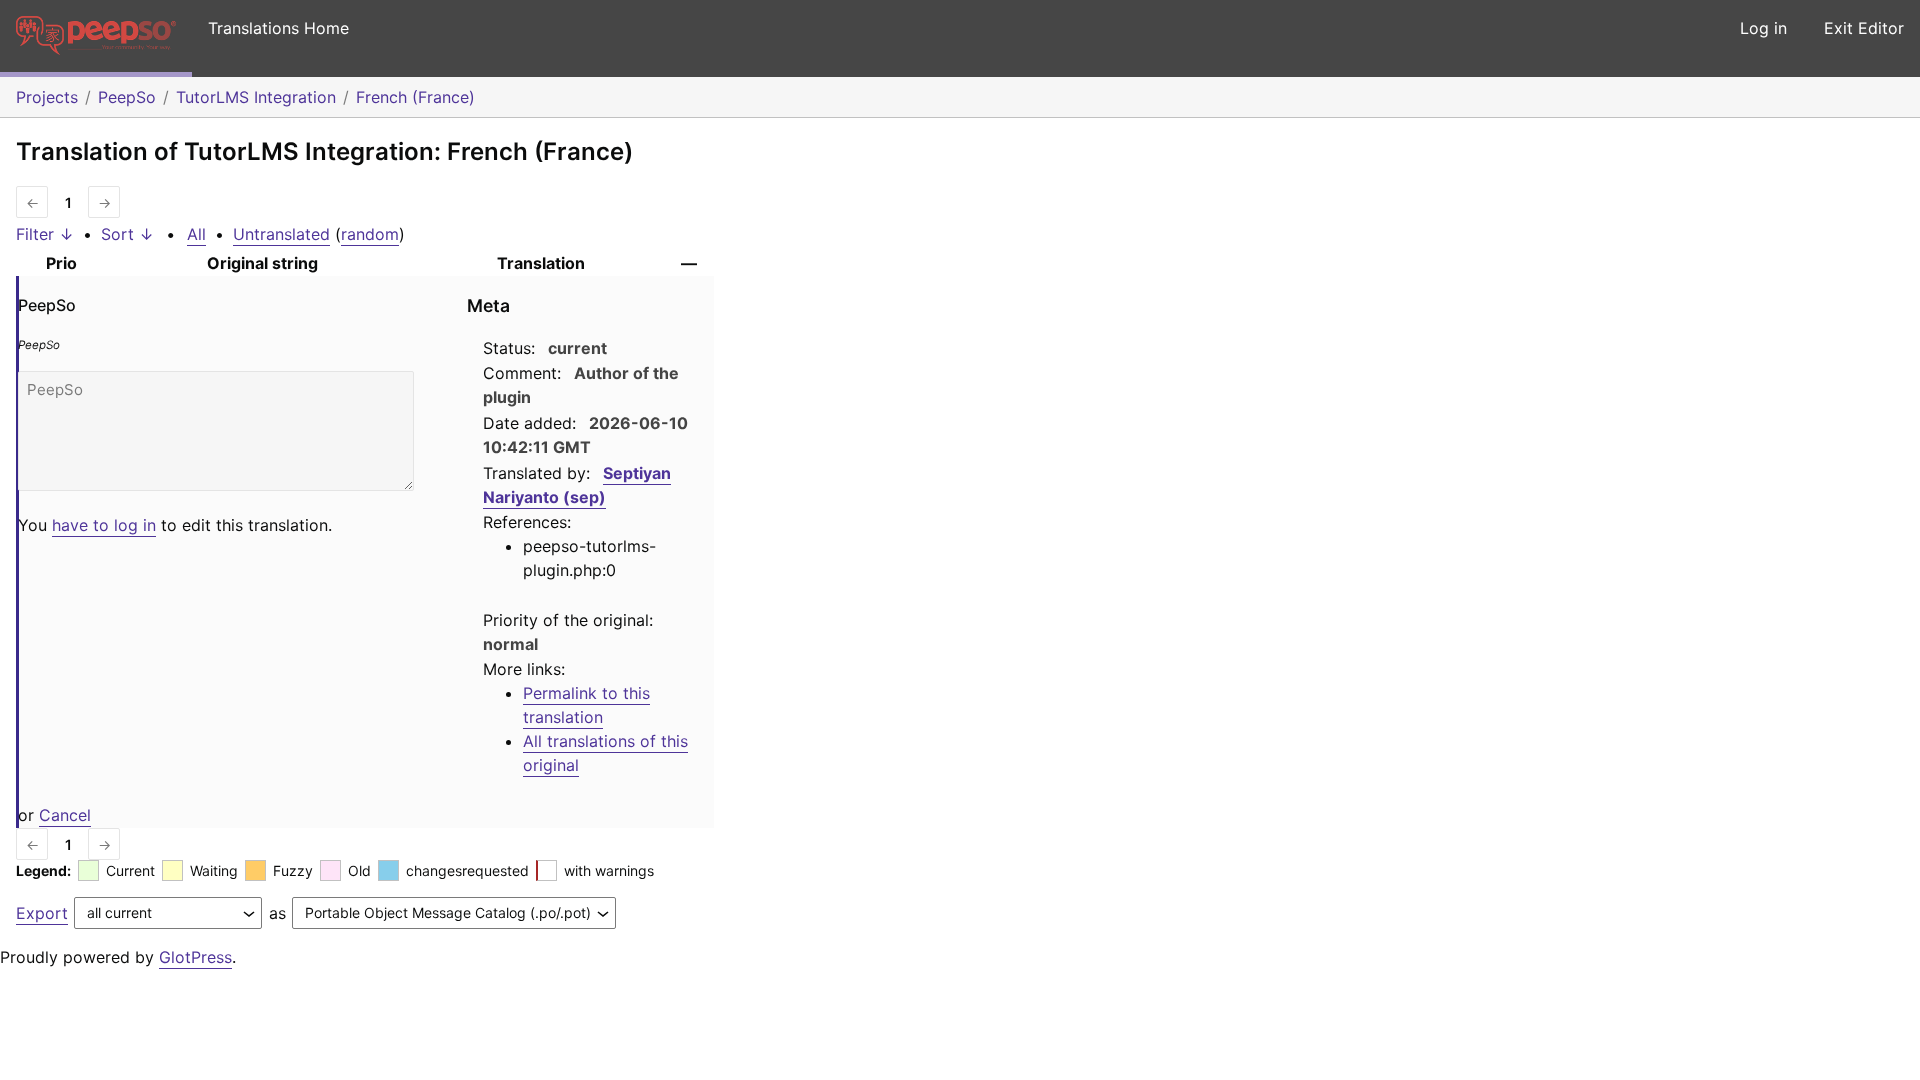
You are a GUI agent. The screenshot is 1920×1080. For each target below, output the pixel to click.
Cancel (65, 815)
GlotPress (195, 957)
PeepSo (127, 97)
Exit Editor (1864, 28)
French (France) (415, 97)
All (196, 234)
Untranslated (281, 234)
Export (42, 913)
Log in (1763, 28)
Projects (47, 97)
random (370, 234)
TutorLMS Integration (256, 97)
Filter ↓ (45, 234)
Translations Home (278, 28)
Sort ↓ (127, 234)
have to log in (104, 525)
